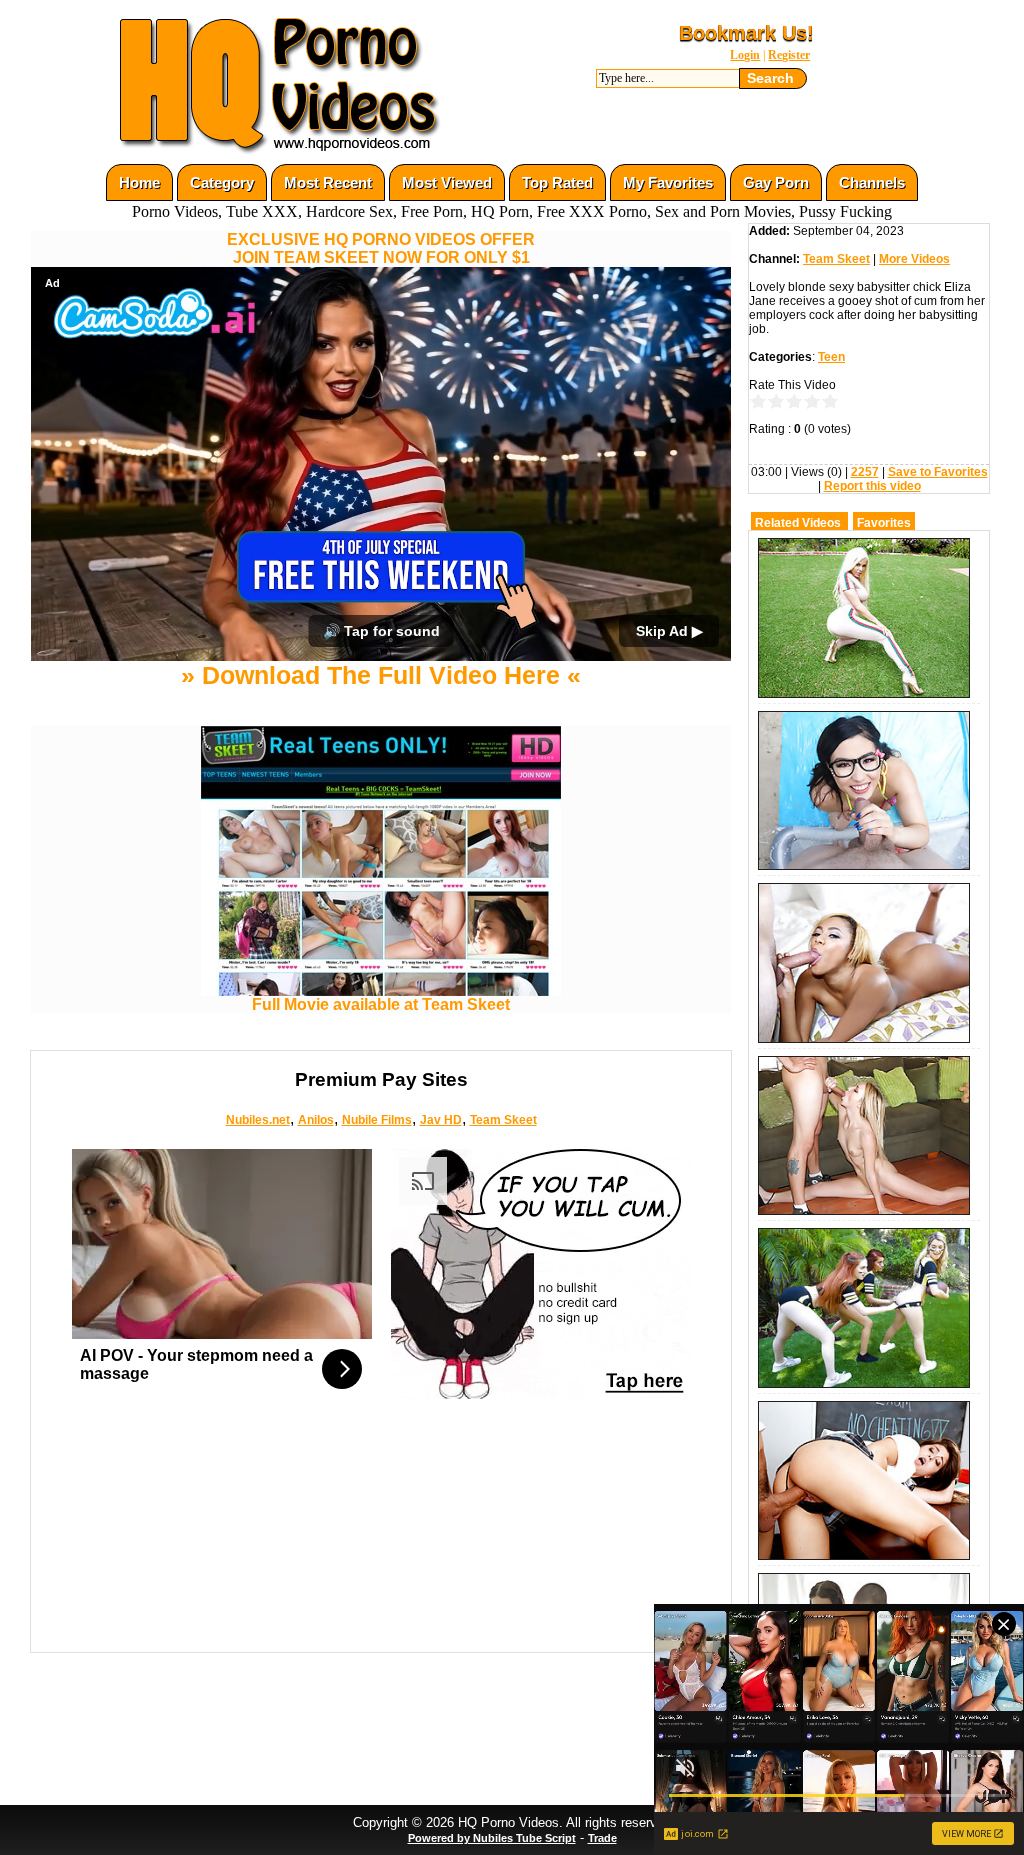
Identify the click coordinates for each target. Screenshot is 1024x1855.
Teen (831, 357)
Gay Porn (776, 182)
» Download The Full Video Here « (381, 675)
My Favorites (668, 182)
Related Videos (798, 523)
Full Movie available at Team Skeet (381, 1004)
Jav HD (441, 1120)
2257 (865, 472)
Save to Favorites (938, 472)
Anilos (316, 1120)
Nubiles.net (258, 1120)
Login (745, 55)
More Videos (914, 259)
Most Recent (328, 182)
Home (139, 182)
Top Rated (557, 182)
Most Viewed (447, 182)
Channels (872, 182)
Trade (602, 1838)
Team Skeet (503, 1120)
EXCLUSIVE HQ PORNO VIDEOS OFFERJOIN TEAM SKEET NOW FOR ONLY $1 (381, 248)
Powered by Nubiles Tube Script (492, 1838)
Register (789, 55)
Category (222, 182)
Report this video (872, 486)
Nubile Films (377, 1120)
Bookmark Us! (746, 33)
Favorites (884, 523)
